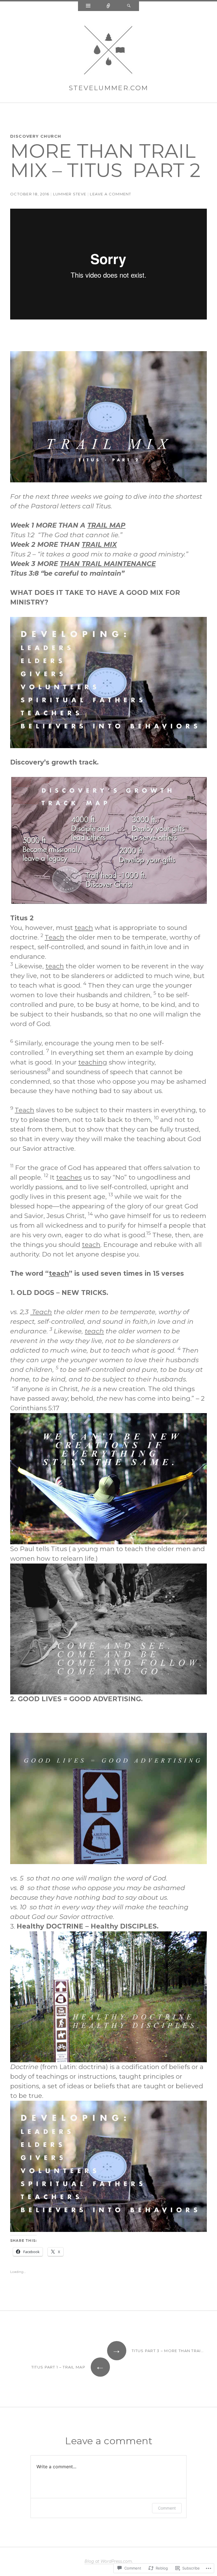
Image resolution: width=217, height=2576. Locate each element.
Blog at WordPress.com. (109, 2561)
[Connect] (108, 6)
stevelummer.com (109, 88)
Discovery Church (36, 136)
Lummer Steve (70, 194)
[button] (108, 417)
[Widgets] (88, 6)
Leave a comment (111, 194)
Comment (167, 2508)
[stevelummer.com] (108, 51)
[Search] (129, 6)
